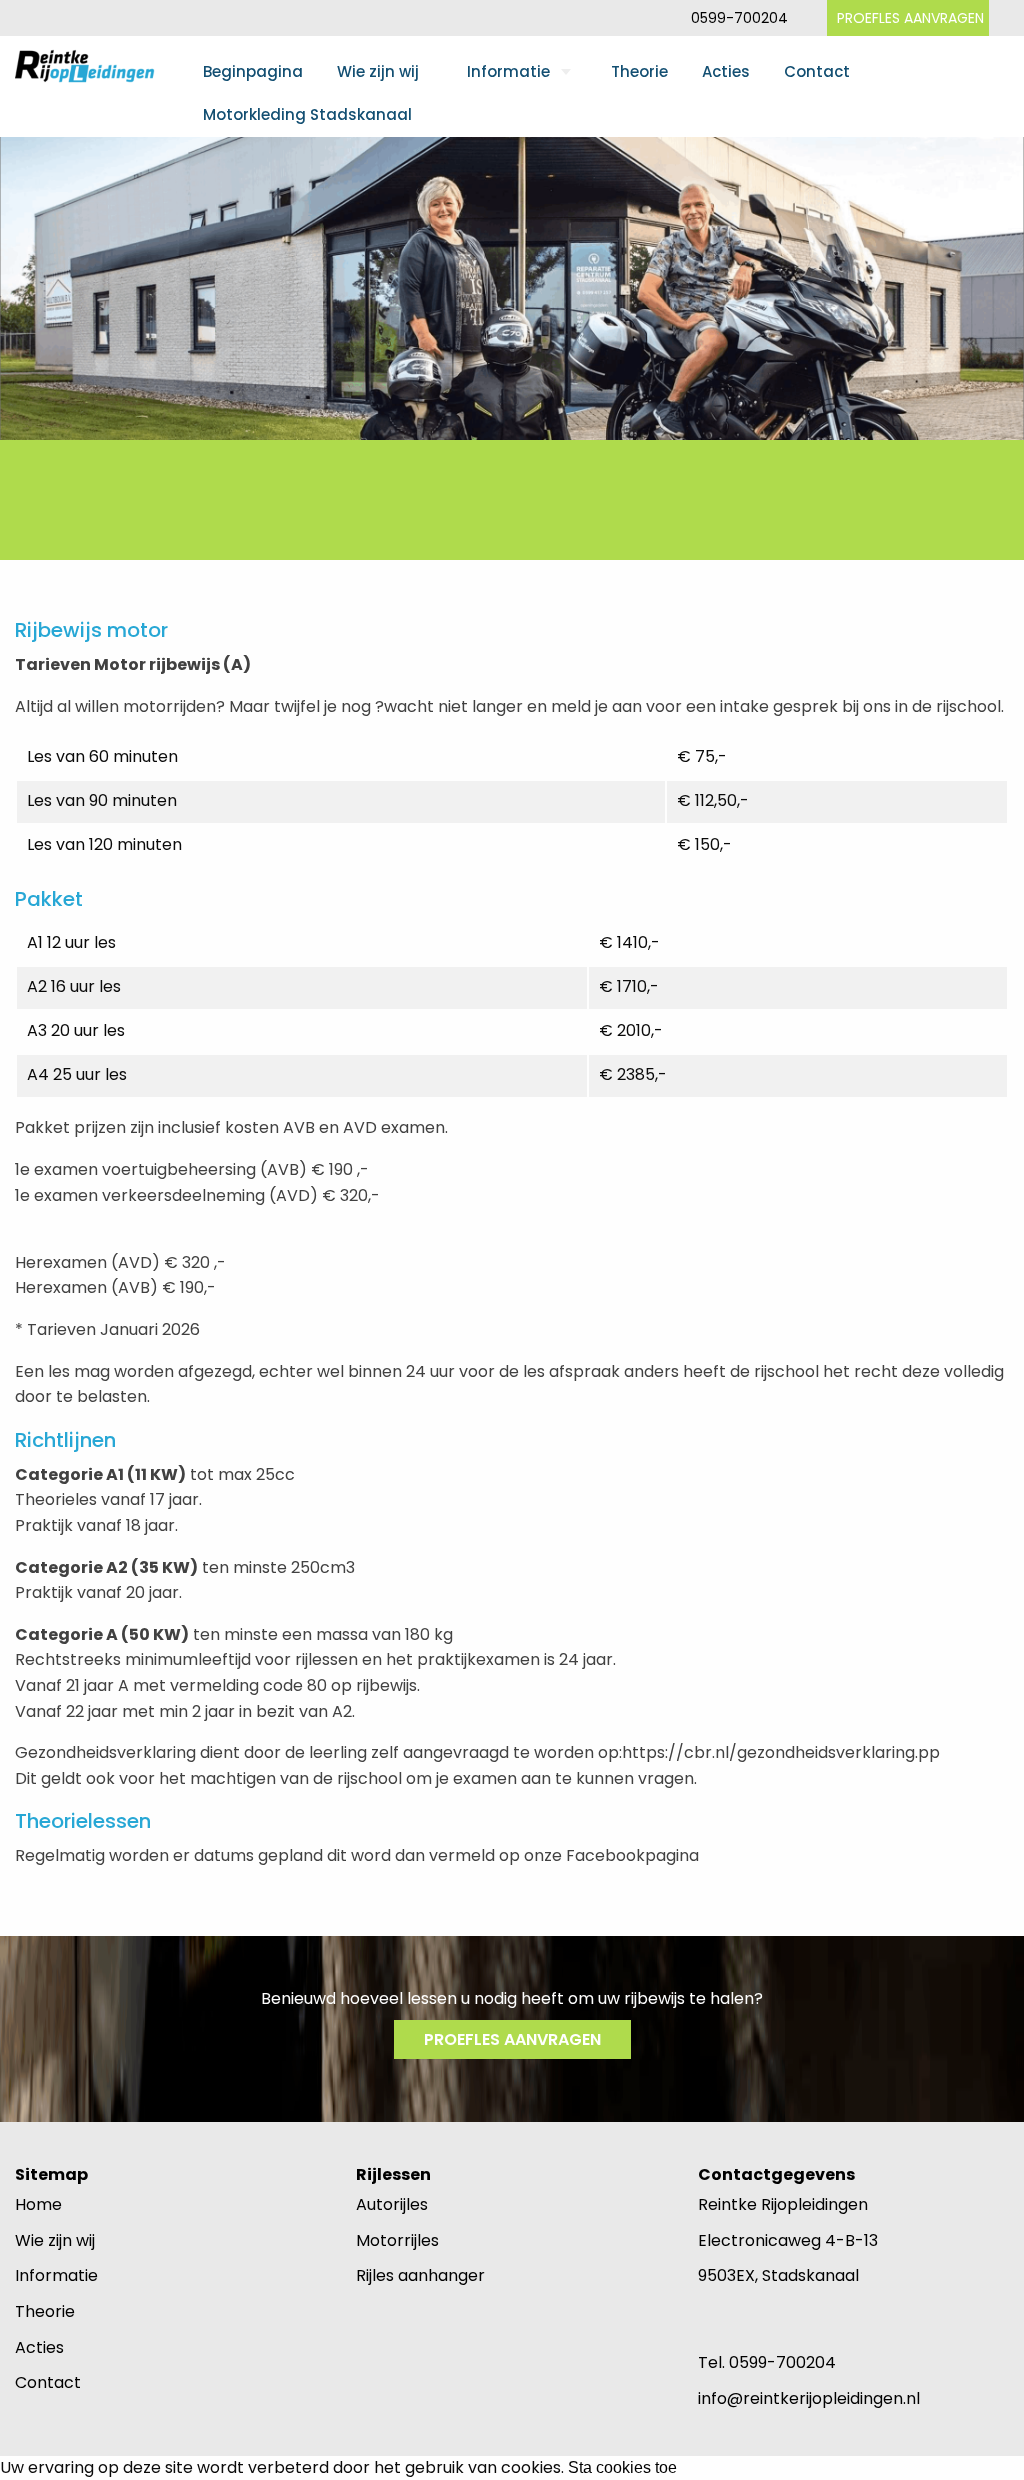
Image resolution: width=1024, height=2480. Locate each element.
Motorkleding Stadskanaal (307, 114)
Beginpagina (253, 71)
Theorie (639, 71)
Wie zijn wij (378, 71)
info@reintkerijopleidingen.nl (809, 2398)
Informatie (508, 71)
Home (38, 2204)
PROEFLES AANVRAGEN (910, 18)
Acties (726, 71)
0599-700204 (739, 18)
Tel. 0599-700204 (767, 2362)
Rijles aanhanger (420, 2275)
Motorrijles (397, 2240)
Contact (817, 71)
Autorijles (392, 2204)
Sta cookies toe (622, 2468)
